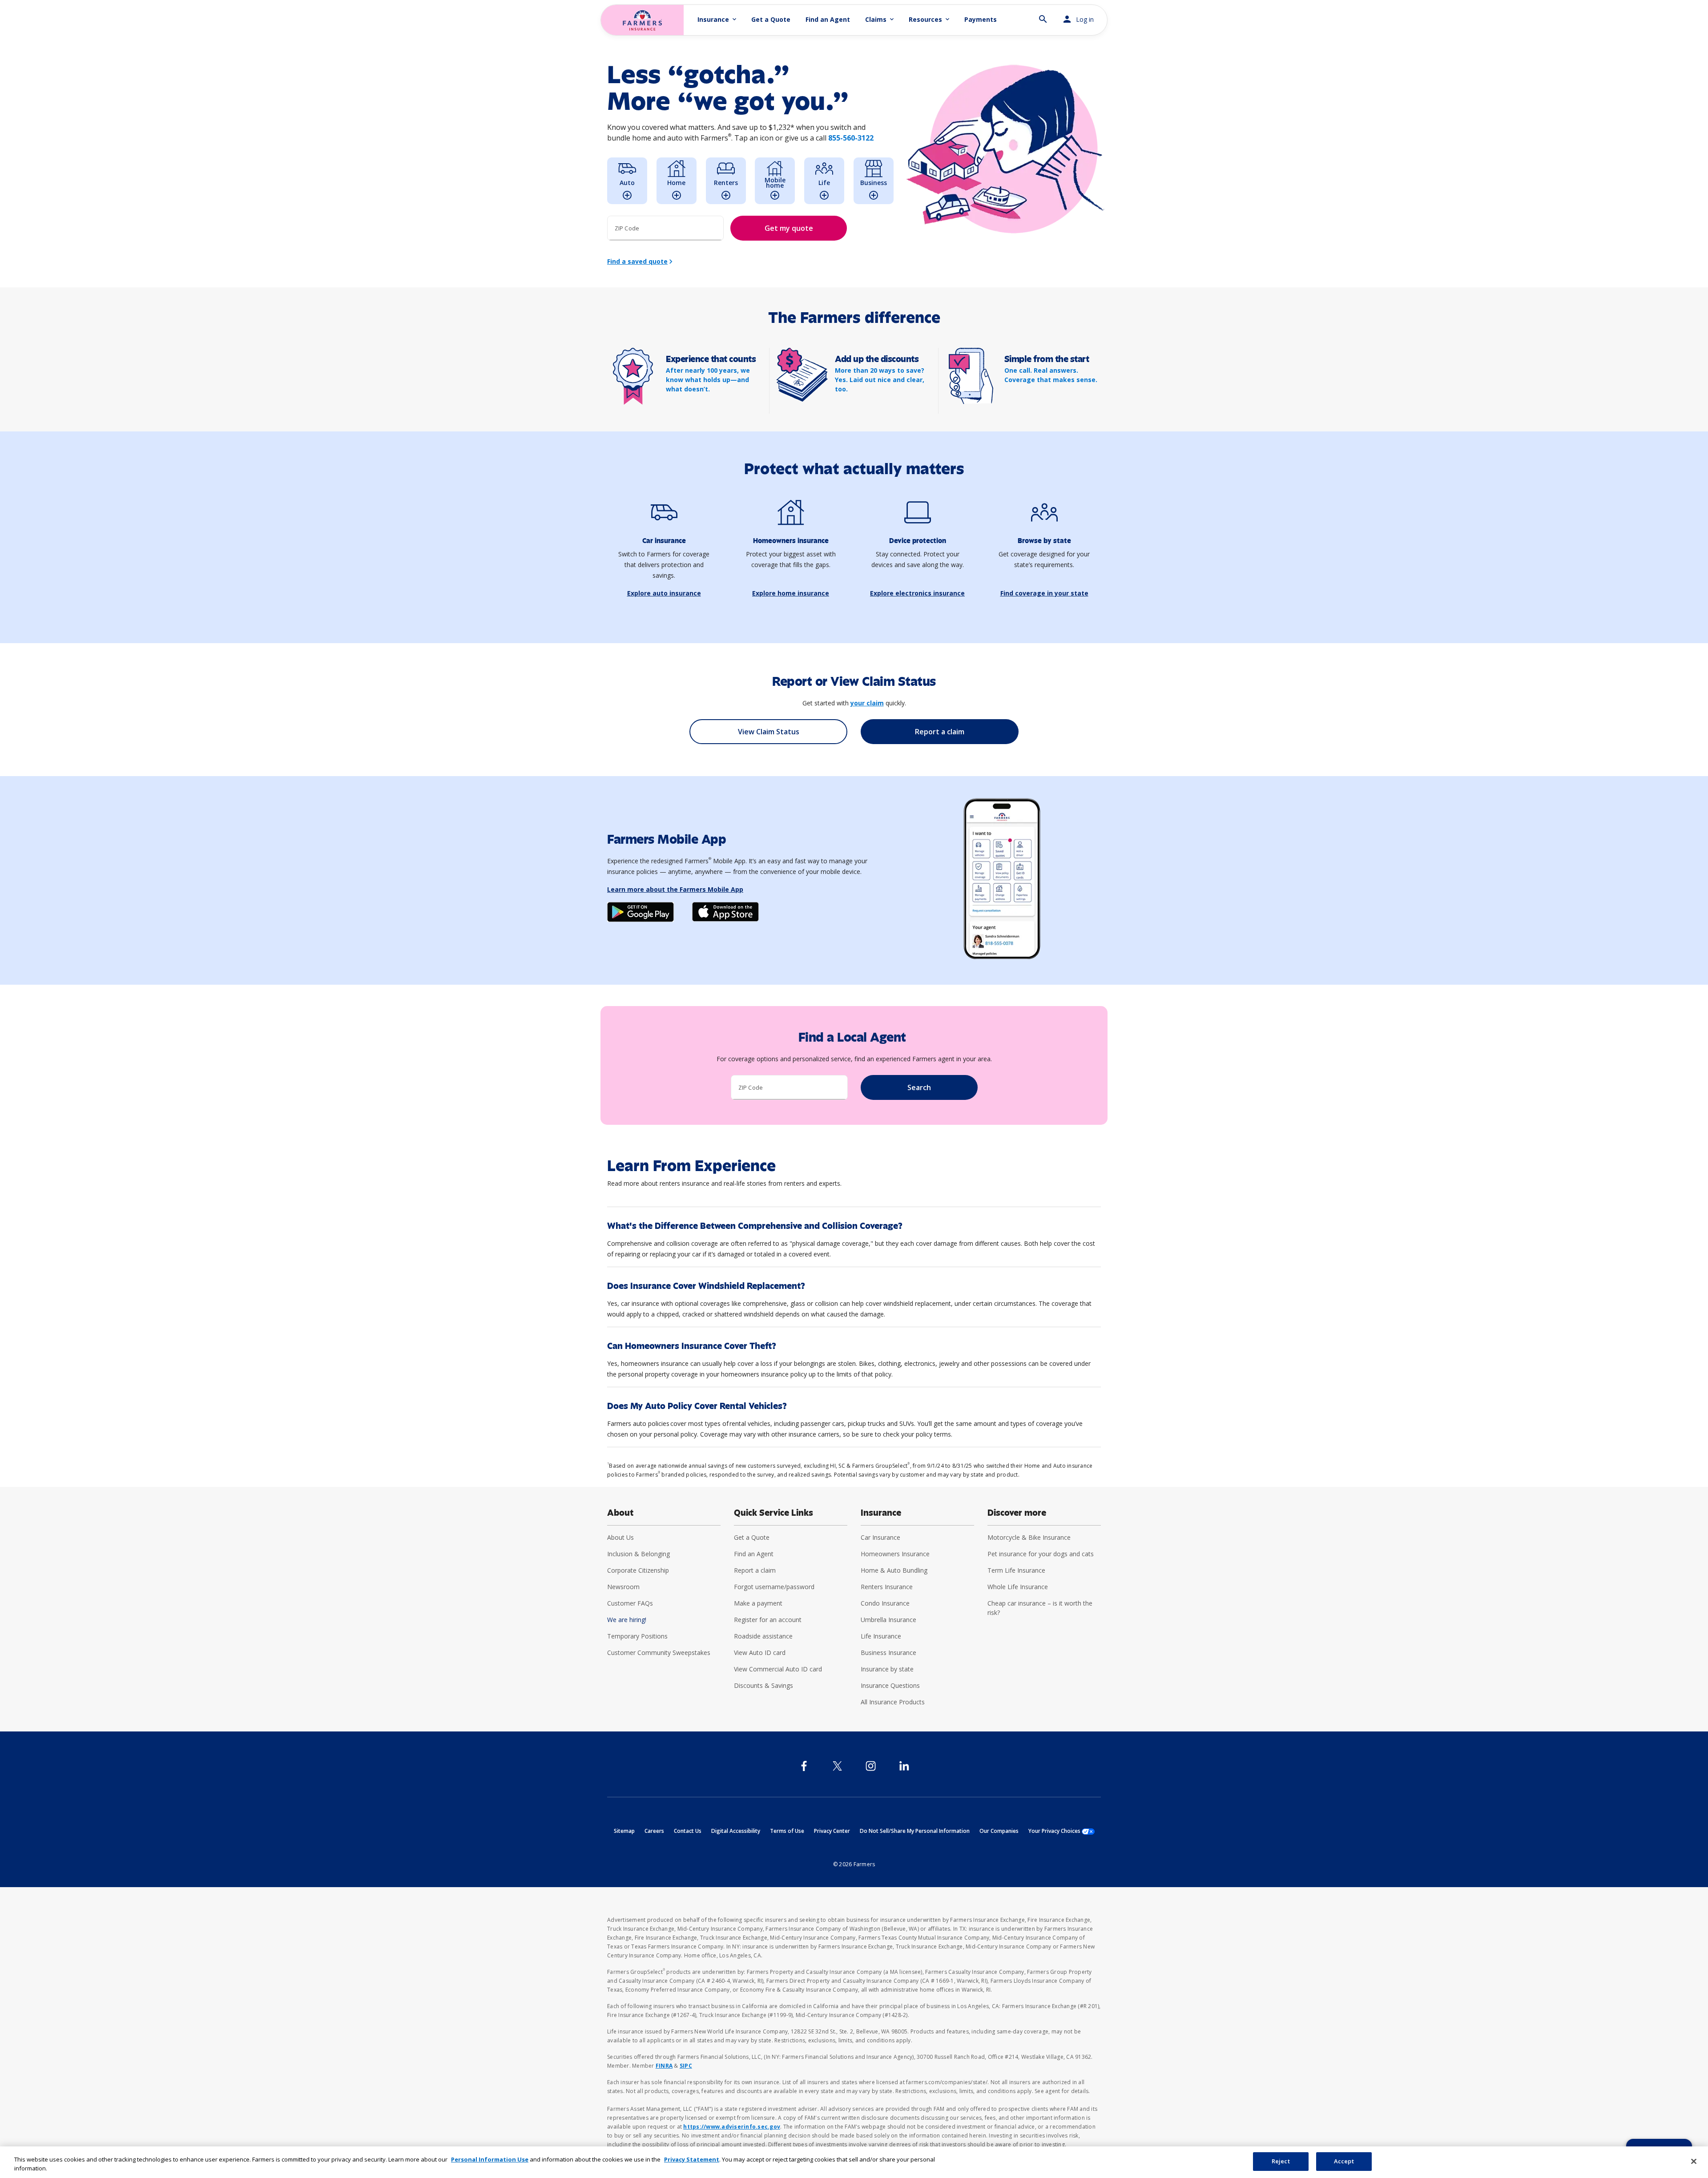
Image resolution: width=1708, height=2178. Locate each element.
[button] (1043, 15)
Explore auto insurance (664, 593)
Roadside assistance (763, 1636)
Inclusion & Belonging (638, 1554)
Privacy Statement (692, 2159)
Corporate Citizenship (638, 1570)
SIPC (686, 2066)
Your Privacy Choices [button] (1061, 1831)
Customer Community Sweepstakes (659, 1653)
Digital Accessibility (736, 1831)
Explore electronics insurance (917, 593)
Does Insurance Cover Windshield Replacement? (706, 1286)
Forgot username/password (774, 1587)
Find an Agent (828, 19)
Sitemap (624, 1831)
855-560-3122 (851, 138)
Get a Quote (771, 19)
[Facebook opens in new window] (804, 1766)
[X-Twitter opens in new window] (837, 1766)
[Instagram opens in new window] (871, 1766)
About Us (620, 1537)
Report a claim (755, 1570)
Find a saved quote (637, 261)
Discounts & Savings (763, 1685)
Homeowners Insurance (895, 1554)
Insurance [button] (718, 19)
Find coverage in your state (1044, 593)
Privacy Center (832, 1831)
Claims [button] (880, 19)
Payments (981, 19)
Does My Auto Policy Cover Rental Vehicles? (697, 1406)
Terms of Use (787, 1831)
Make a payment (758, 1603)
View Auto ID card (760, 1653)
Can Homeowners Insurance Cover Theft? (692, 1346)
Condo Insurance (885, 1603)
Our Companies (999, 1831)
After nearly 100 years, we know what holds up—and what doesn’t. (708, 380)
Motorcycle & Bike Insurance (1029, 1537)
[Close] (1694, 2161)
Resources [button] (930, 19)
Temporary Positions (637, 1636)
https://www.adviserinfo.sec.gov (732, 2127)
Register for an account (768, 1620)
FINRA (664, 2066)
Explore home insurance (791, 593)
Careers (654, 1831)
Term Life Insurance (1016, 1570)
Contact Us (688, 1831)
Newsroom (623, 1587)
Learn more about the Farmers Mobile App (675, 889)
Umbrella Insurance (888, 1620)
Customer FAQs (630, 1603)
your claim (867, 703)
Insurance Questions (890, 1685)
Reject (1281, 2161)
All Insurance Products (893, 1702)
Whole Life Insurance (1018, 1587)
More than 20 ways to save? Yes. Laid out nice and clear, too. (880, 380)
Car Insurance (880, 1537)
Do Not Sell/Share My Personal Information (915, 1831)
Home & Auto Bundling (894, 1570)
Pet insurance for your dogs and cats (1041, 1554)
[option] (627, 181)
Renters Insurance (887, 1587)
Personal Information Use (490, 2159)
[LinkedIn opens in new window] (904, 1766)
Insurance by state (887, 1669)
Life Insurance (881, 1636)
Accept (1344, 2161)
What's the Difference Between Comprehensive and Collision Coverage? (755, 1226)
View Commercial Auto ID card (778, 1669)
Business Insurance (888, 1653)
